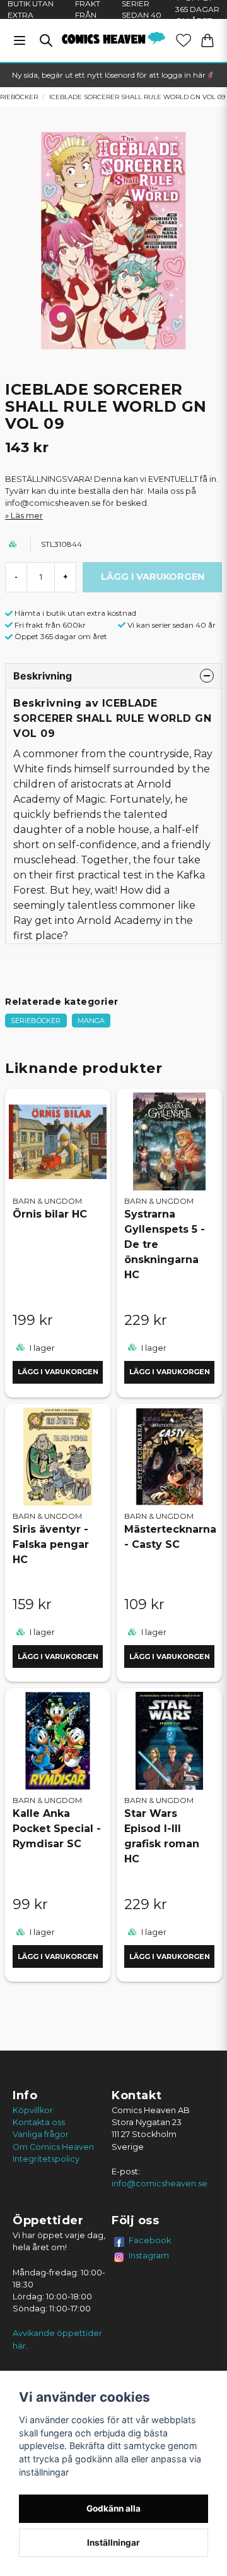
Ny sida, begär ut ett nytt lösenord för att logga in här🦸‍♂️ (113, 75)
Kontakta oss (39, 2122)
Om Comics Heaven (53, 2147)
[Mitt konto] (183, 40)
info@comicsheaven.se (160, 2184)
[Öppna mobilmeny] (20, 40)
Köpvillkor (33, 2110)
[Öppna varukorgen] (207, 40)
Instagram (149, 2255)
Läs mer (27, 516)
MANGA (91, 1021)
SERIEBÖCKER (36, 1021)
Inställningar (113, 2543)
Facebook (150, 2240)
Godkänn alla (113, 2508)
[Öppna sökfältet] (46, 40)
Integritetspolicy (46, 2159)
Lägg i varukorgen (58, 1372)
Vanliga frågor (41, 2134)
